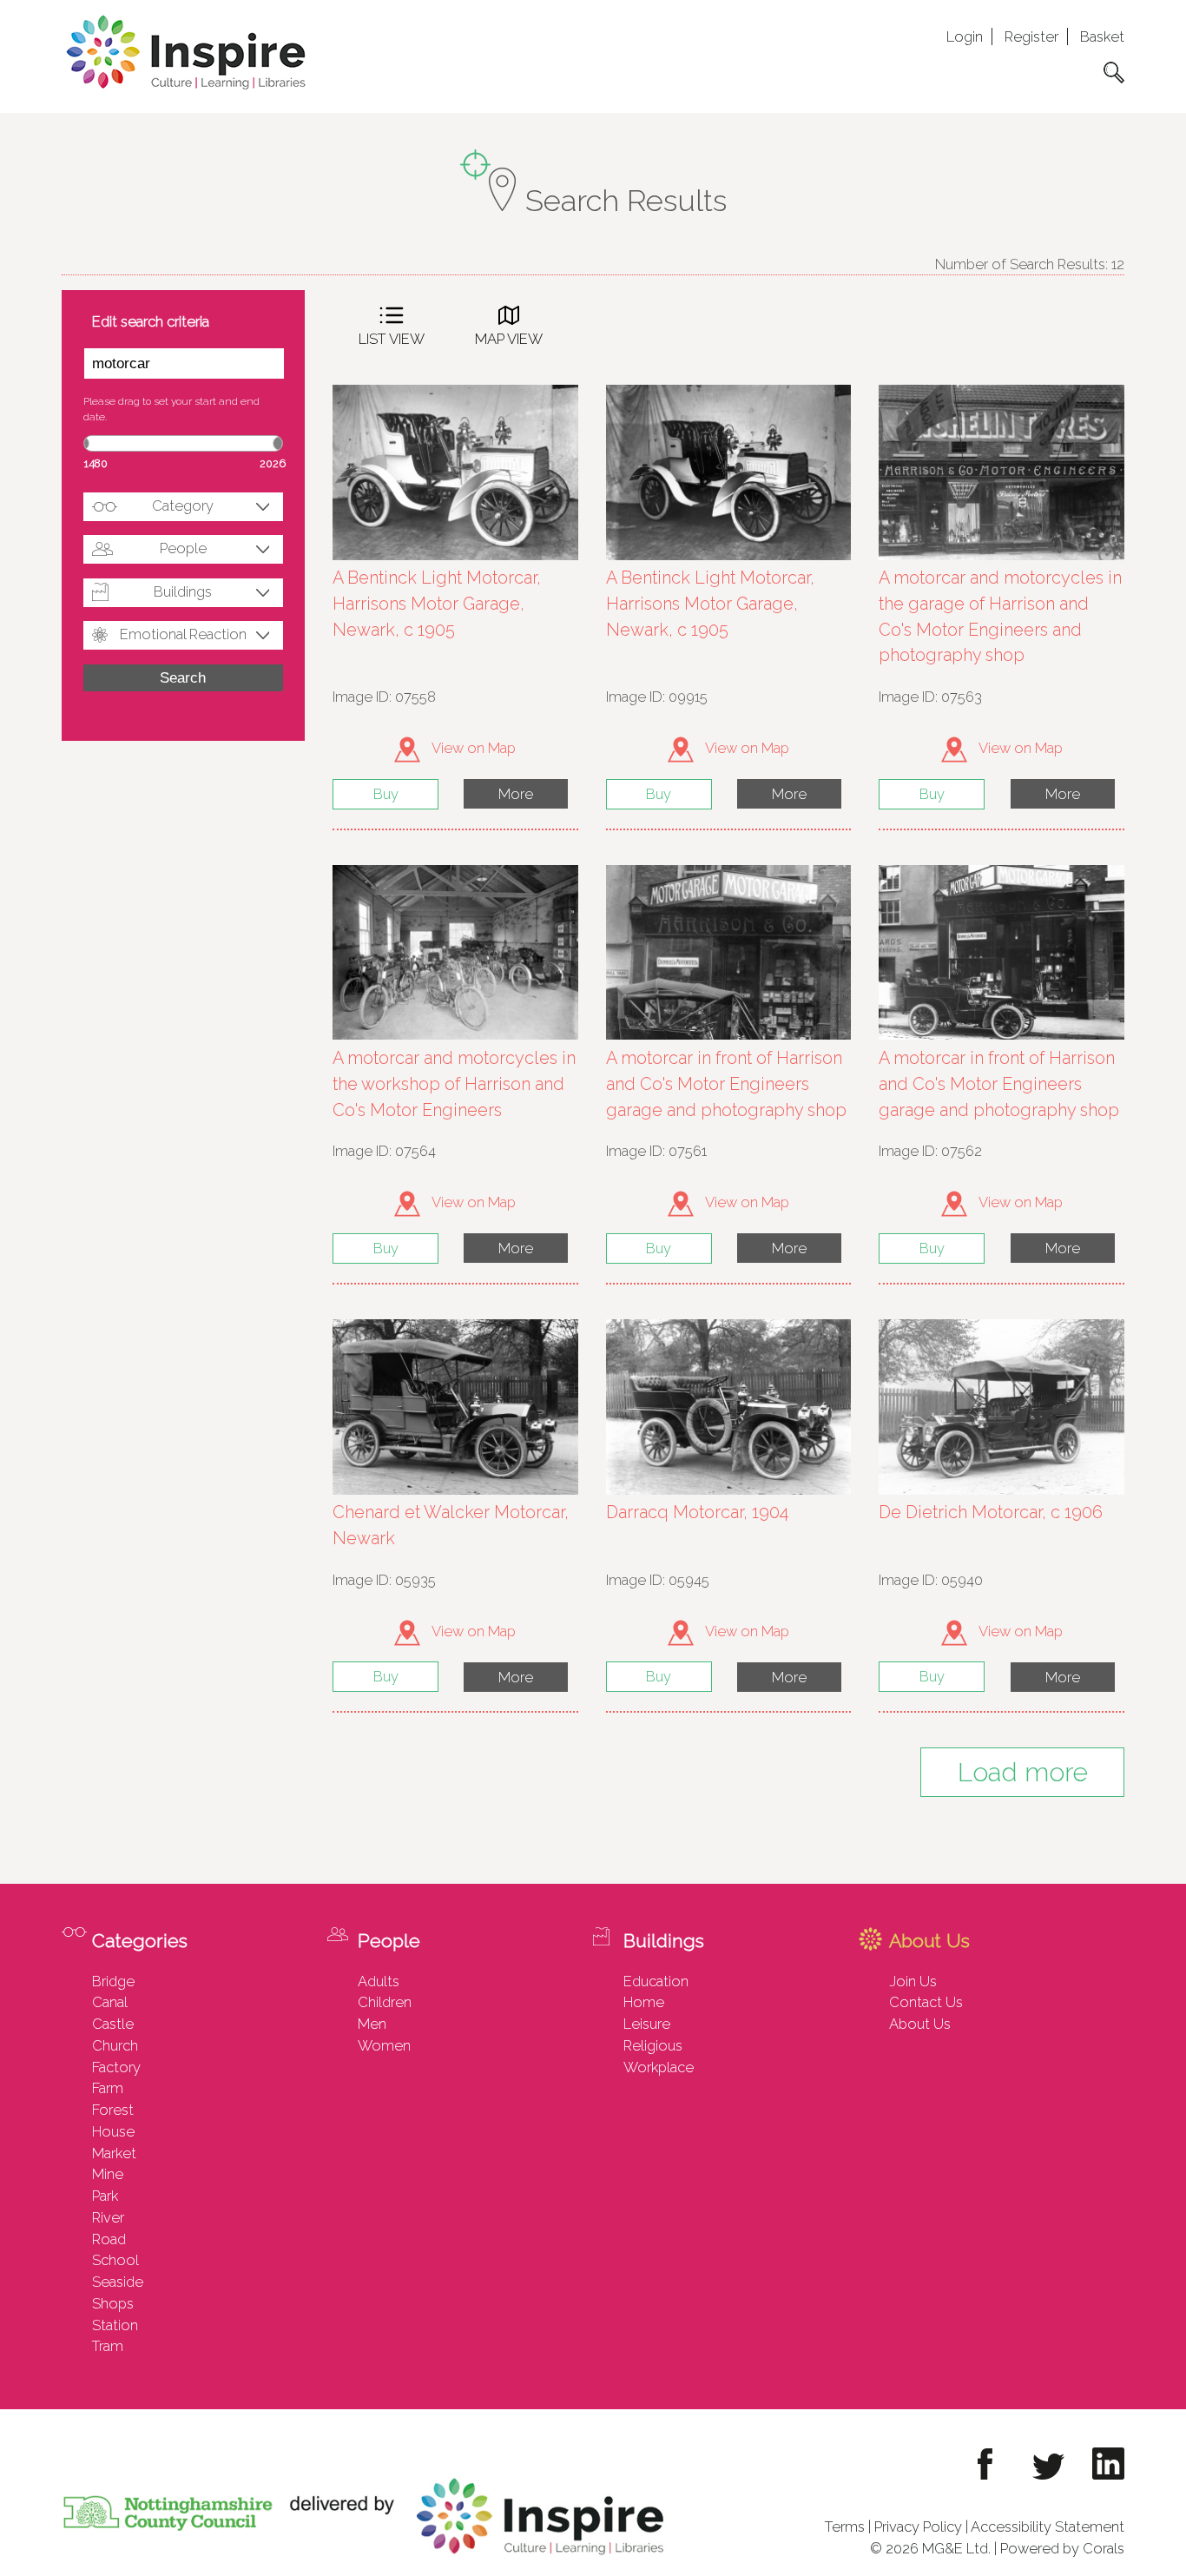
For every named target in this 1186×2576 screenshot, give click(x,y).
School (115, 2260)
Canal (110, 2002)
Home (644, 2002)
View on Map (472, 748)
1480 (96, 463)
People (183, 548)
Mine (108, 2174)
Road (109, 2239)
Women (384, 2045)
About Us (920, 2024)
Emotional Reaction (183, 634)
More (516, 794)
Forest (113, 2110)
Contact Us (926, 2002)
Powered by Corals (1062, 2548)
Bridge (113, 1981)
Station (115, 2325)
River (108, 2217)
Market (114, 2153)
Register (1031, 36)
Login (965, 36)
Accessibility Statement (1048, 2526)
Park (105, 2196)
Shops (113, 2303)
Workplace (659, 2067)
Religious (653, 2045)
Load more (1023, 1772)
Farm (108, 2088)
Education (656, 1981)
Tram (108, 2346)
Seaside (118, 2282)
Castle (113, 2024)
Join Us (913, 1981)
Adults (379, 1981)
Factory (116, 2067)
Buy (386, 794)
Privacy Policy (918, 2526)
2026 (273, 463)
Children (385, 2002)
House (113, 2131)
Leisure (647, 2024)
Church (115, 2045)
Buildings (183, 591)
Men (372, 2024)
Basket (1102, 36)
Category (183, 505)
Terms (845, 2526)
